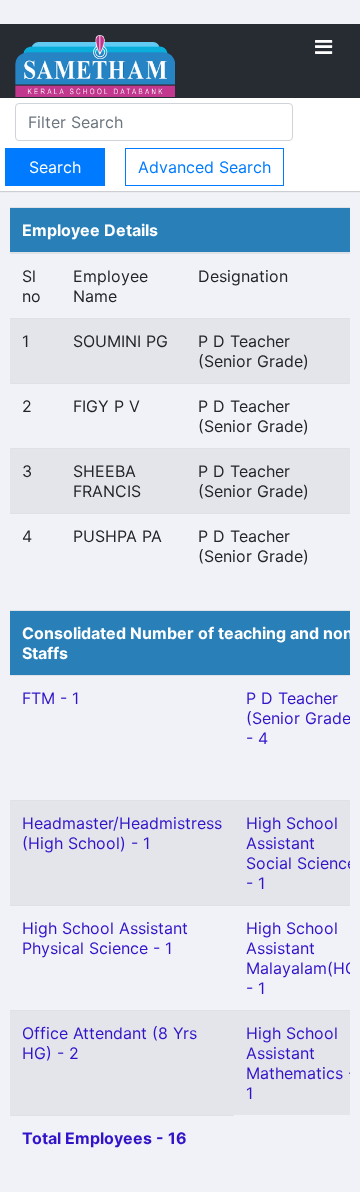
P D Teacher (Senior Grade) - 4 (301, 718)
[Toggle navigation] (323, 47)
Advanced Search (204, 167)
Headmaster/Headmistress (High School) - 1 (122, 833)
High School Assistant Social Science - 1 (301, 853)
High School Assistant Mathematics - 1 (300, 1063)
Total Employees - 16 (104, 1138)
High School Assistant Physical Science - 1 (105, 938)
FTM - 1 (50, 698)
